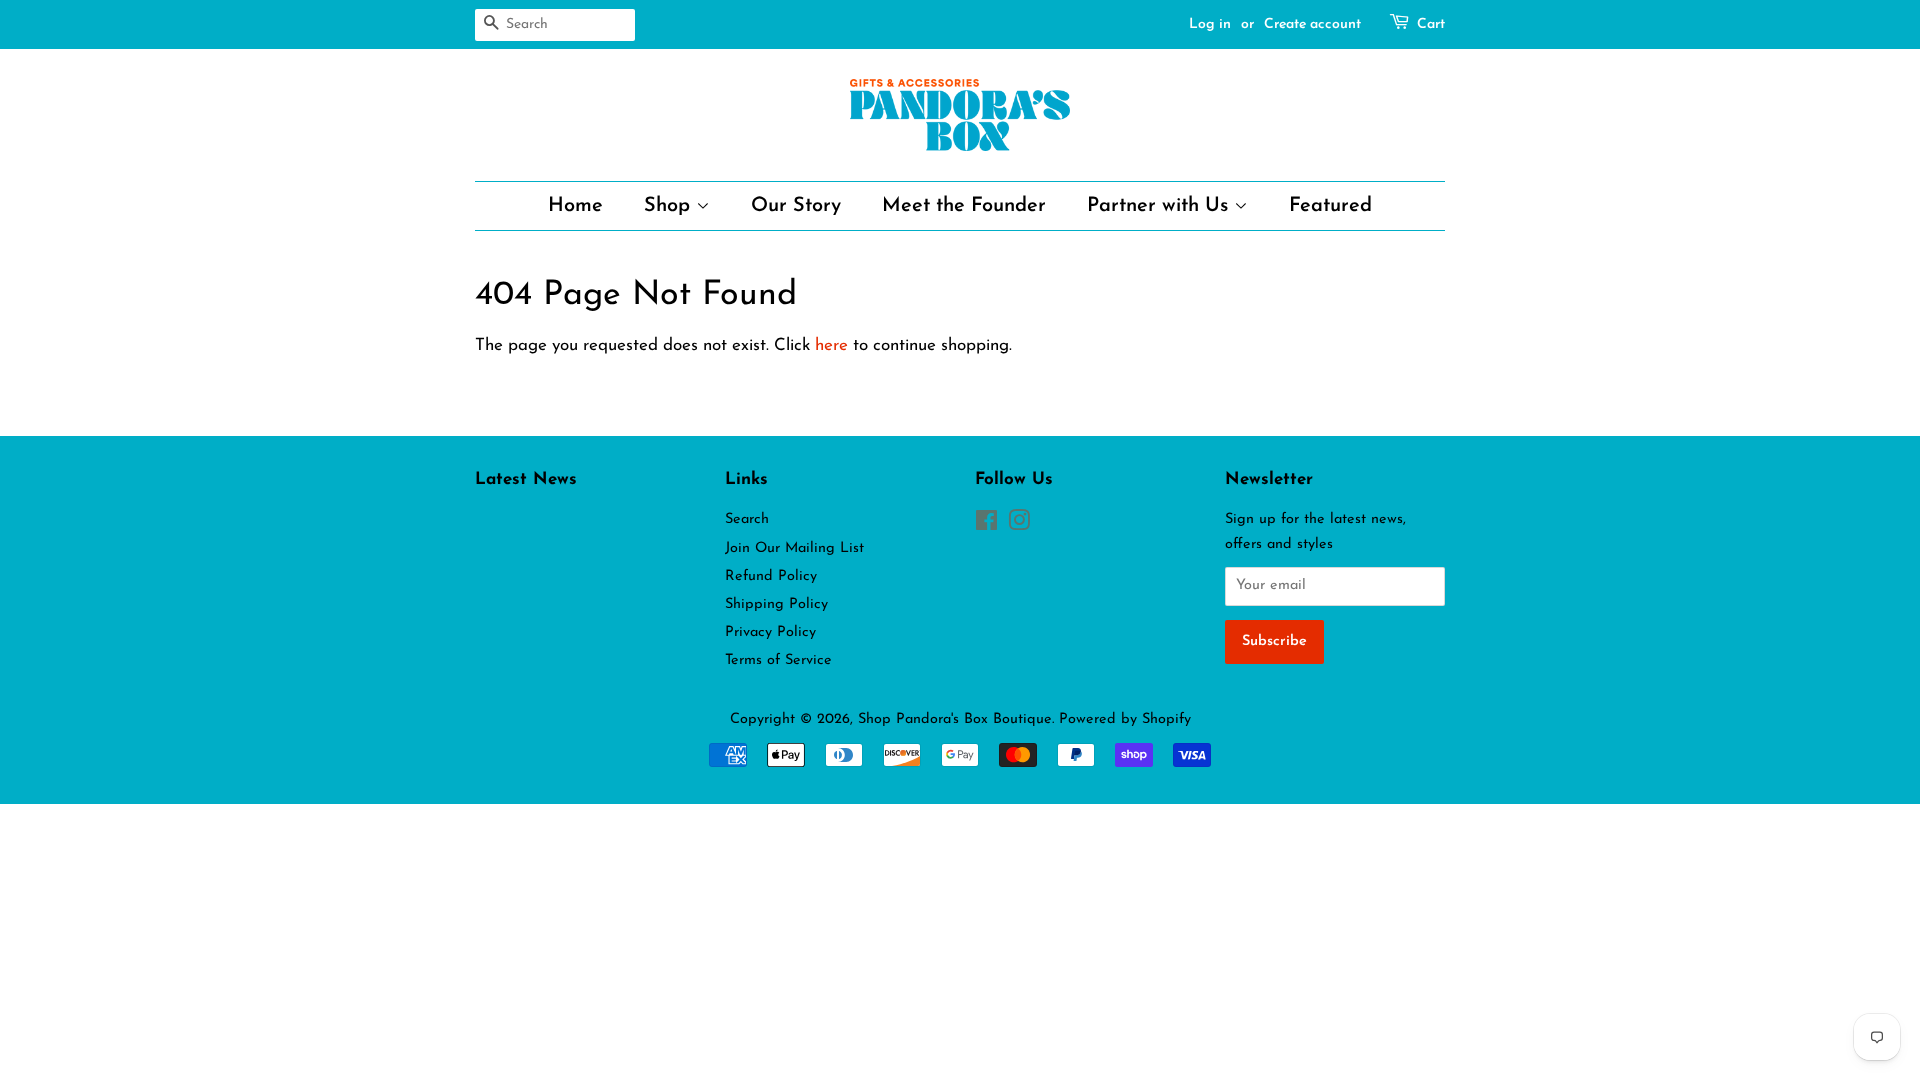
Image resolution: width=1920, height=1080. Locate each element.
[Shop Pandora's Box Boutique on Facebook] (986, 525)
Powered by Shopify (1125, 719)
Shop (670, 206)
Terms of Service (778, 660)
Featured (1330, 206)
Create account (1312, 24)
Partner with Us (1160, 206)
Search (747, 519)
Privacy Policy (770, 632)
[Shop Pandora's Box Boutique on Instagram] (1019, 525)
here (831, 345)
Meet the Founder (964, 206)
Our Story (796, 206)
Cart (1431, 24)
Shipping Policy (776, 604)
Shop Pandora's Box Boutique (955, 719)
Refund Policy (771, 576)
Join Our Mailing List (794, 548)
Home (575, 206)
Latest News (526, 479)
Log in (1210, 24)
